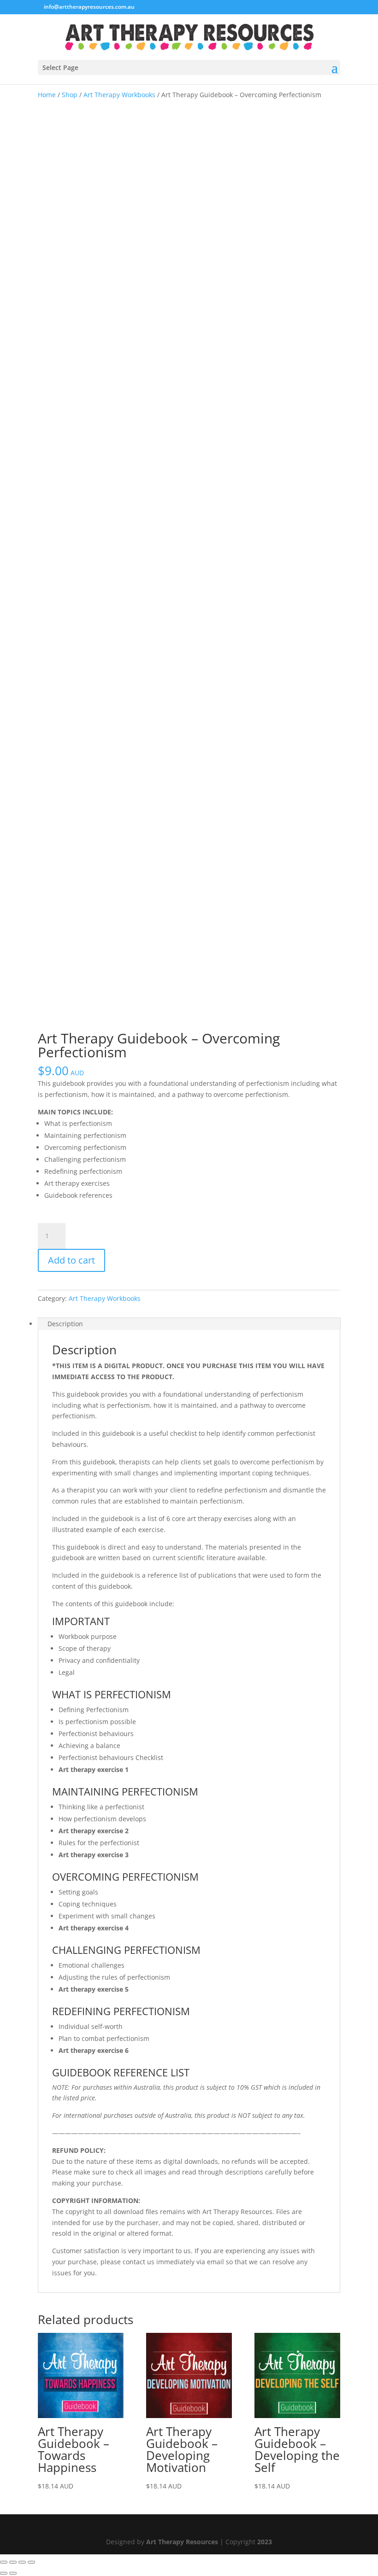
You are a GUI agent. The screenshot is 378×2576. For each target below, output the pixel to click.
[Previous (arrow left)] (4, 2573)
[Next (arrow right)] (13, 2573)
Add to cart (71, 1260)
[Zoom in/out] (4, 2562)
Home (47, 95)
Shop (70, 95)
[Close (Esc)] (31, 2562)
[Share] (22, 2562)
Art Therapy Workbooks (119, 95)
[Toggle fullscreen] (13, 2562)
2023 (265, 2542)
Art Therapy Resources (182, 2542)
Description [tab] (65, 1324)
